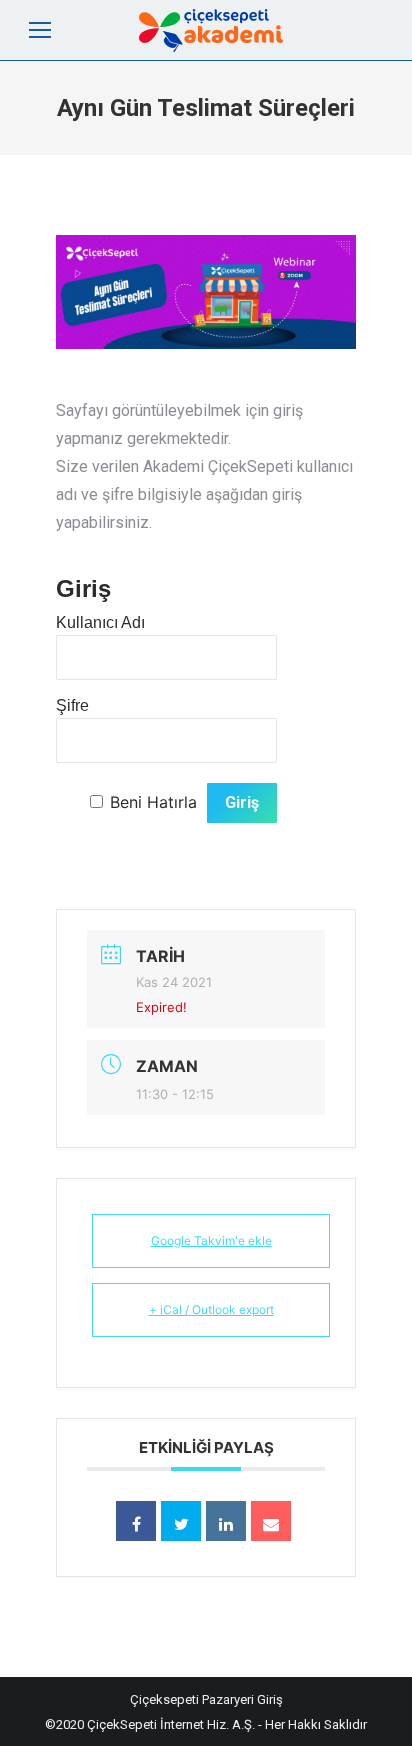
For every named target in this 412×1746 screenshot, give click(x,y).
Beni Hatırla (153, 802)
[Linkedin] (226, 1521)
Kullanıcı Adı (100, 622)
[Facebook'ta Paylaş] (136, 1521)
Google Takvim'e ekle (211, 1240)
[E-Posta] (271, 1521)
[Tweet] (181, 1521)
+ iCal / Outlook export (211, 1309)
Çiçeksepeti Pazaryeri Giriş (206, 1699)
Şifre (72, 705)
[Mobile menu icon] (40, 30)
